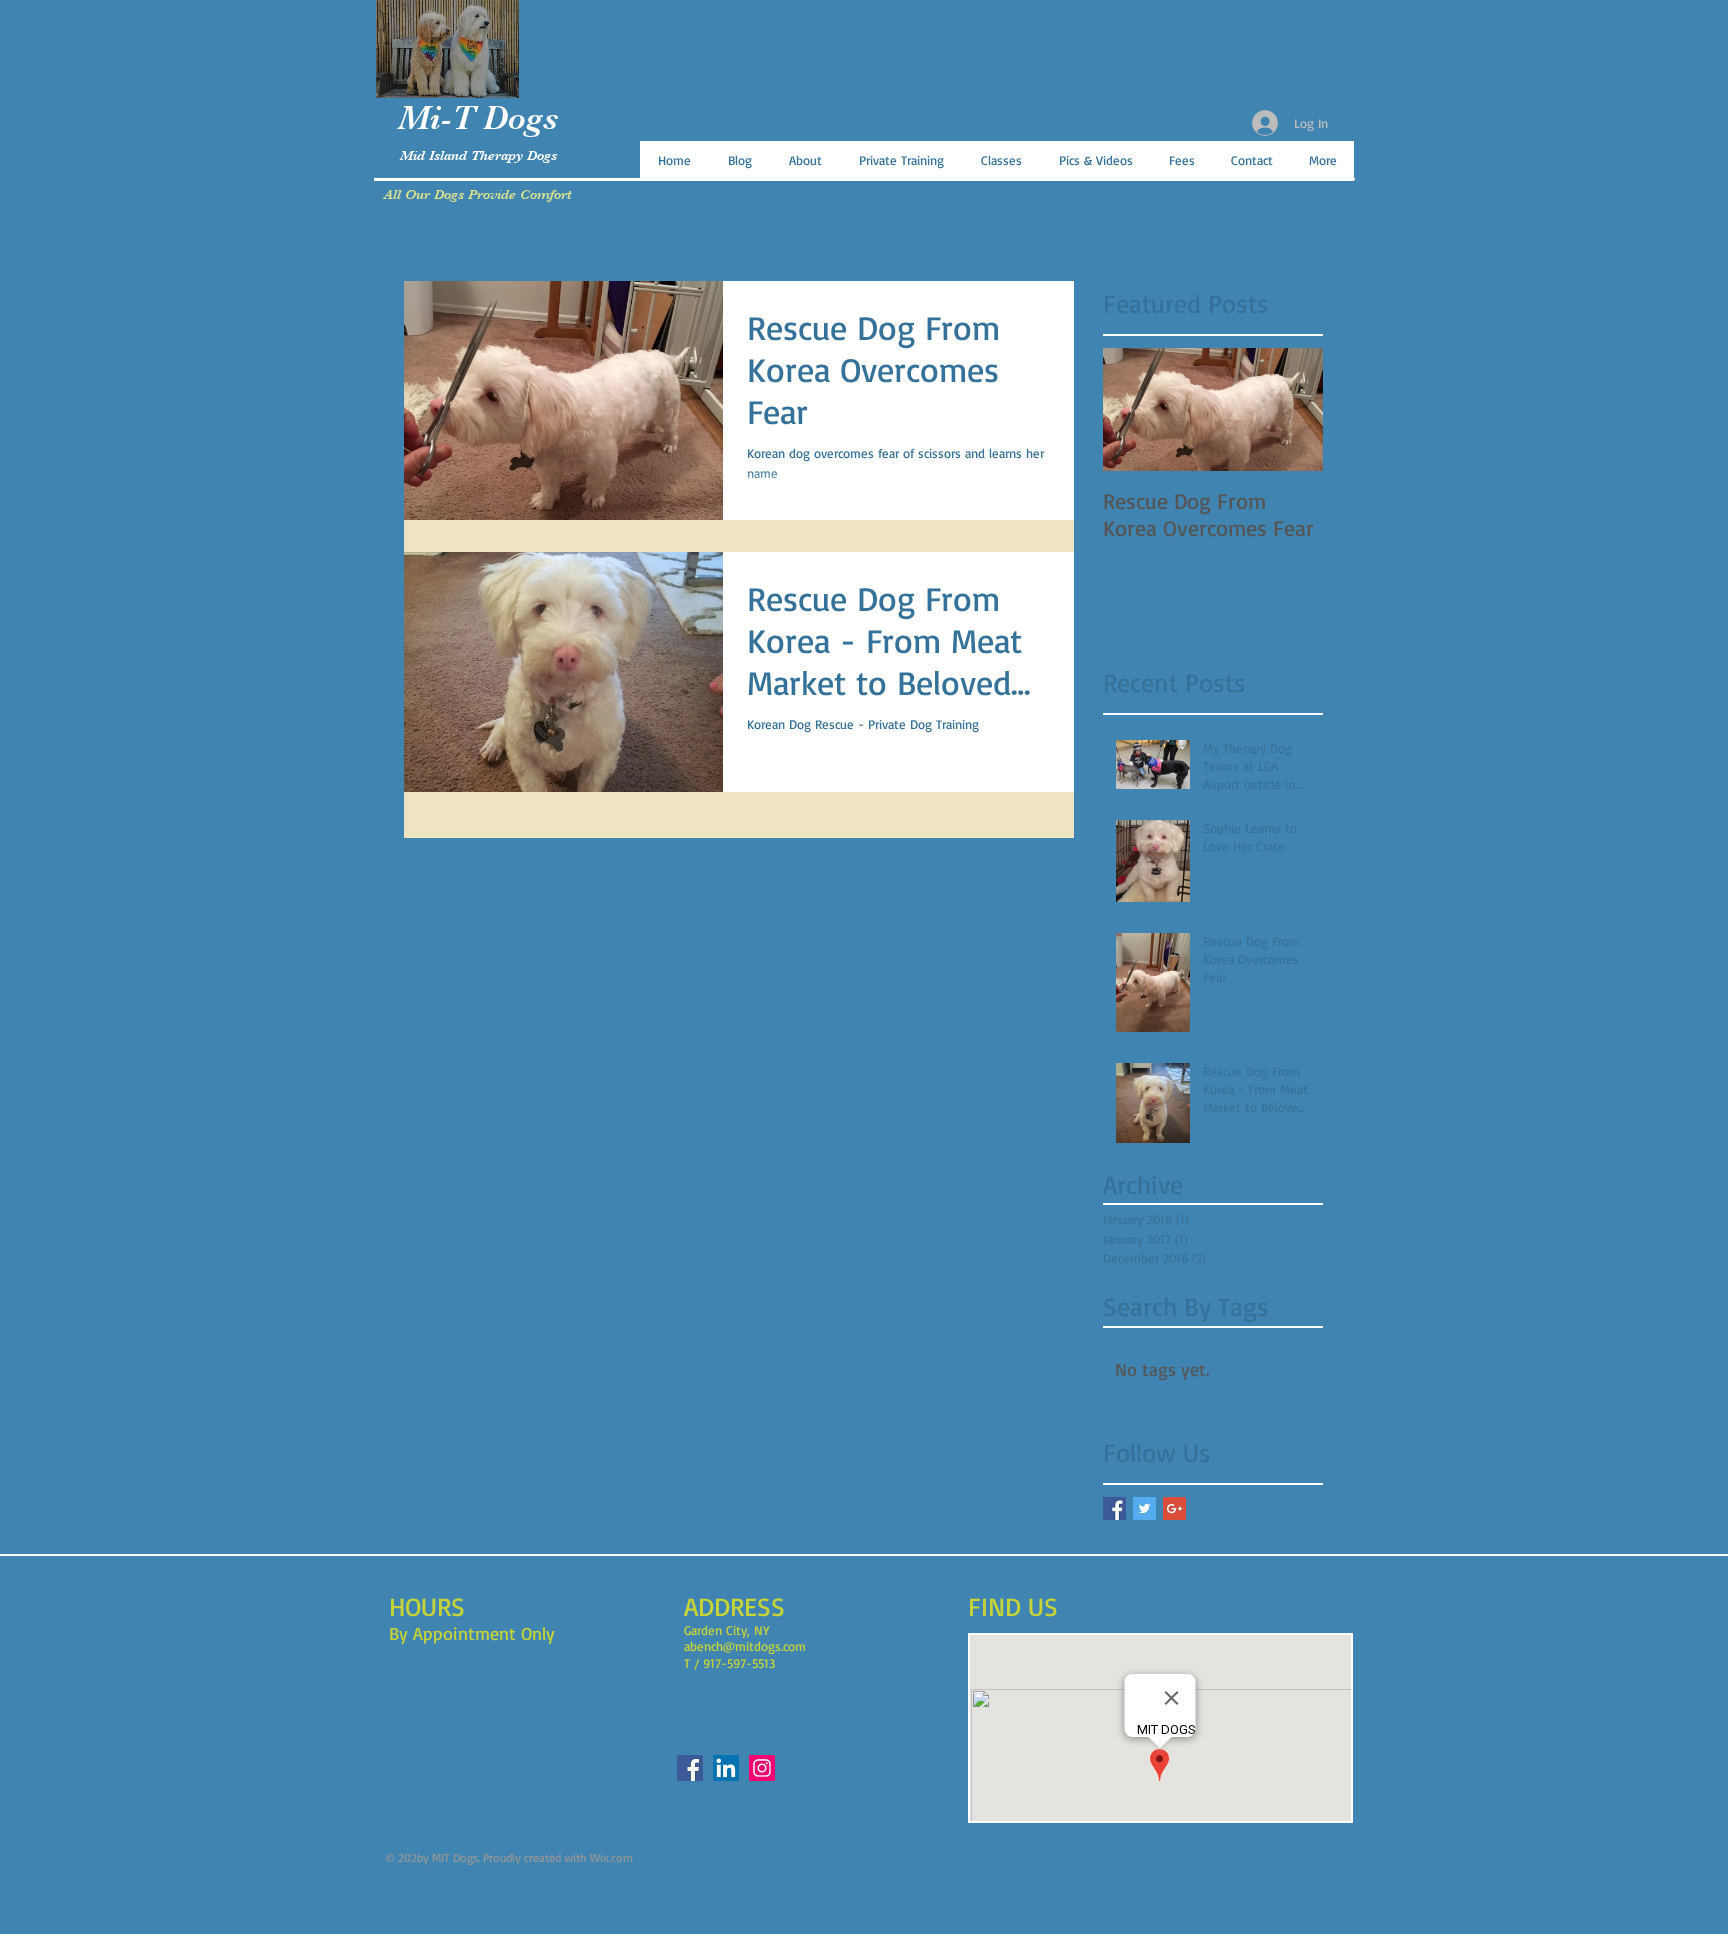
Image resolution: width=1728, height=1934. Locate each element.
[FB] (690, 1768)
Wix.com (611, 1857)
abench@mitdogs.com (745, 1646)
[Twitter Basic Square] (1144, 1508)
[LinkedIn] (726, 1768)
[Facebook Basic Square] (1114, 1508)
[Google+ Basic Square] (1174, 1508)
